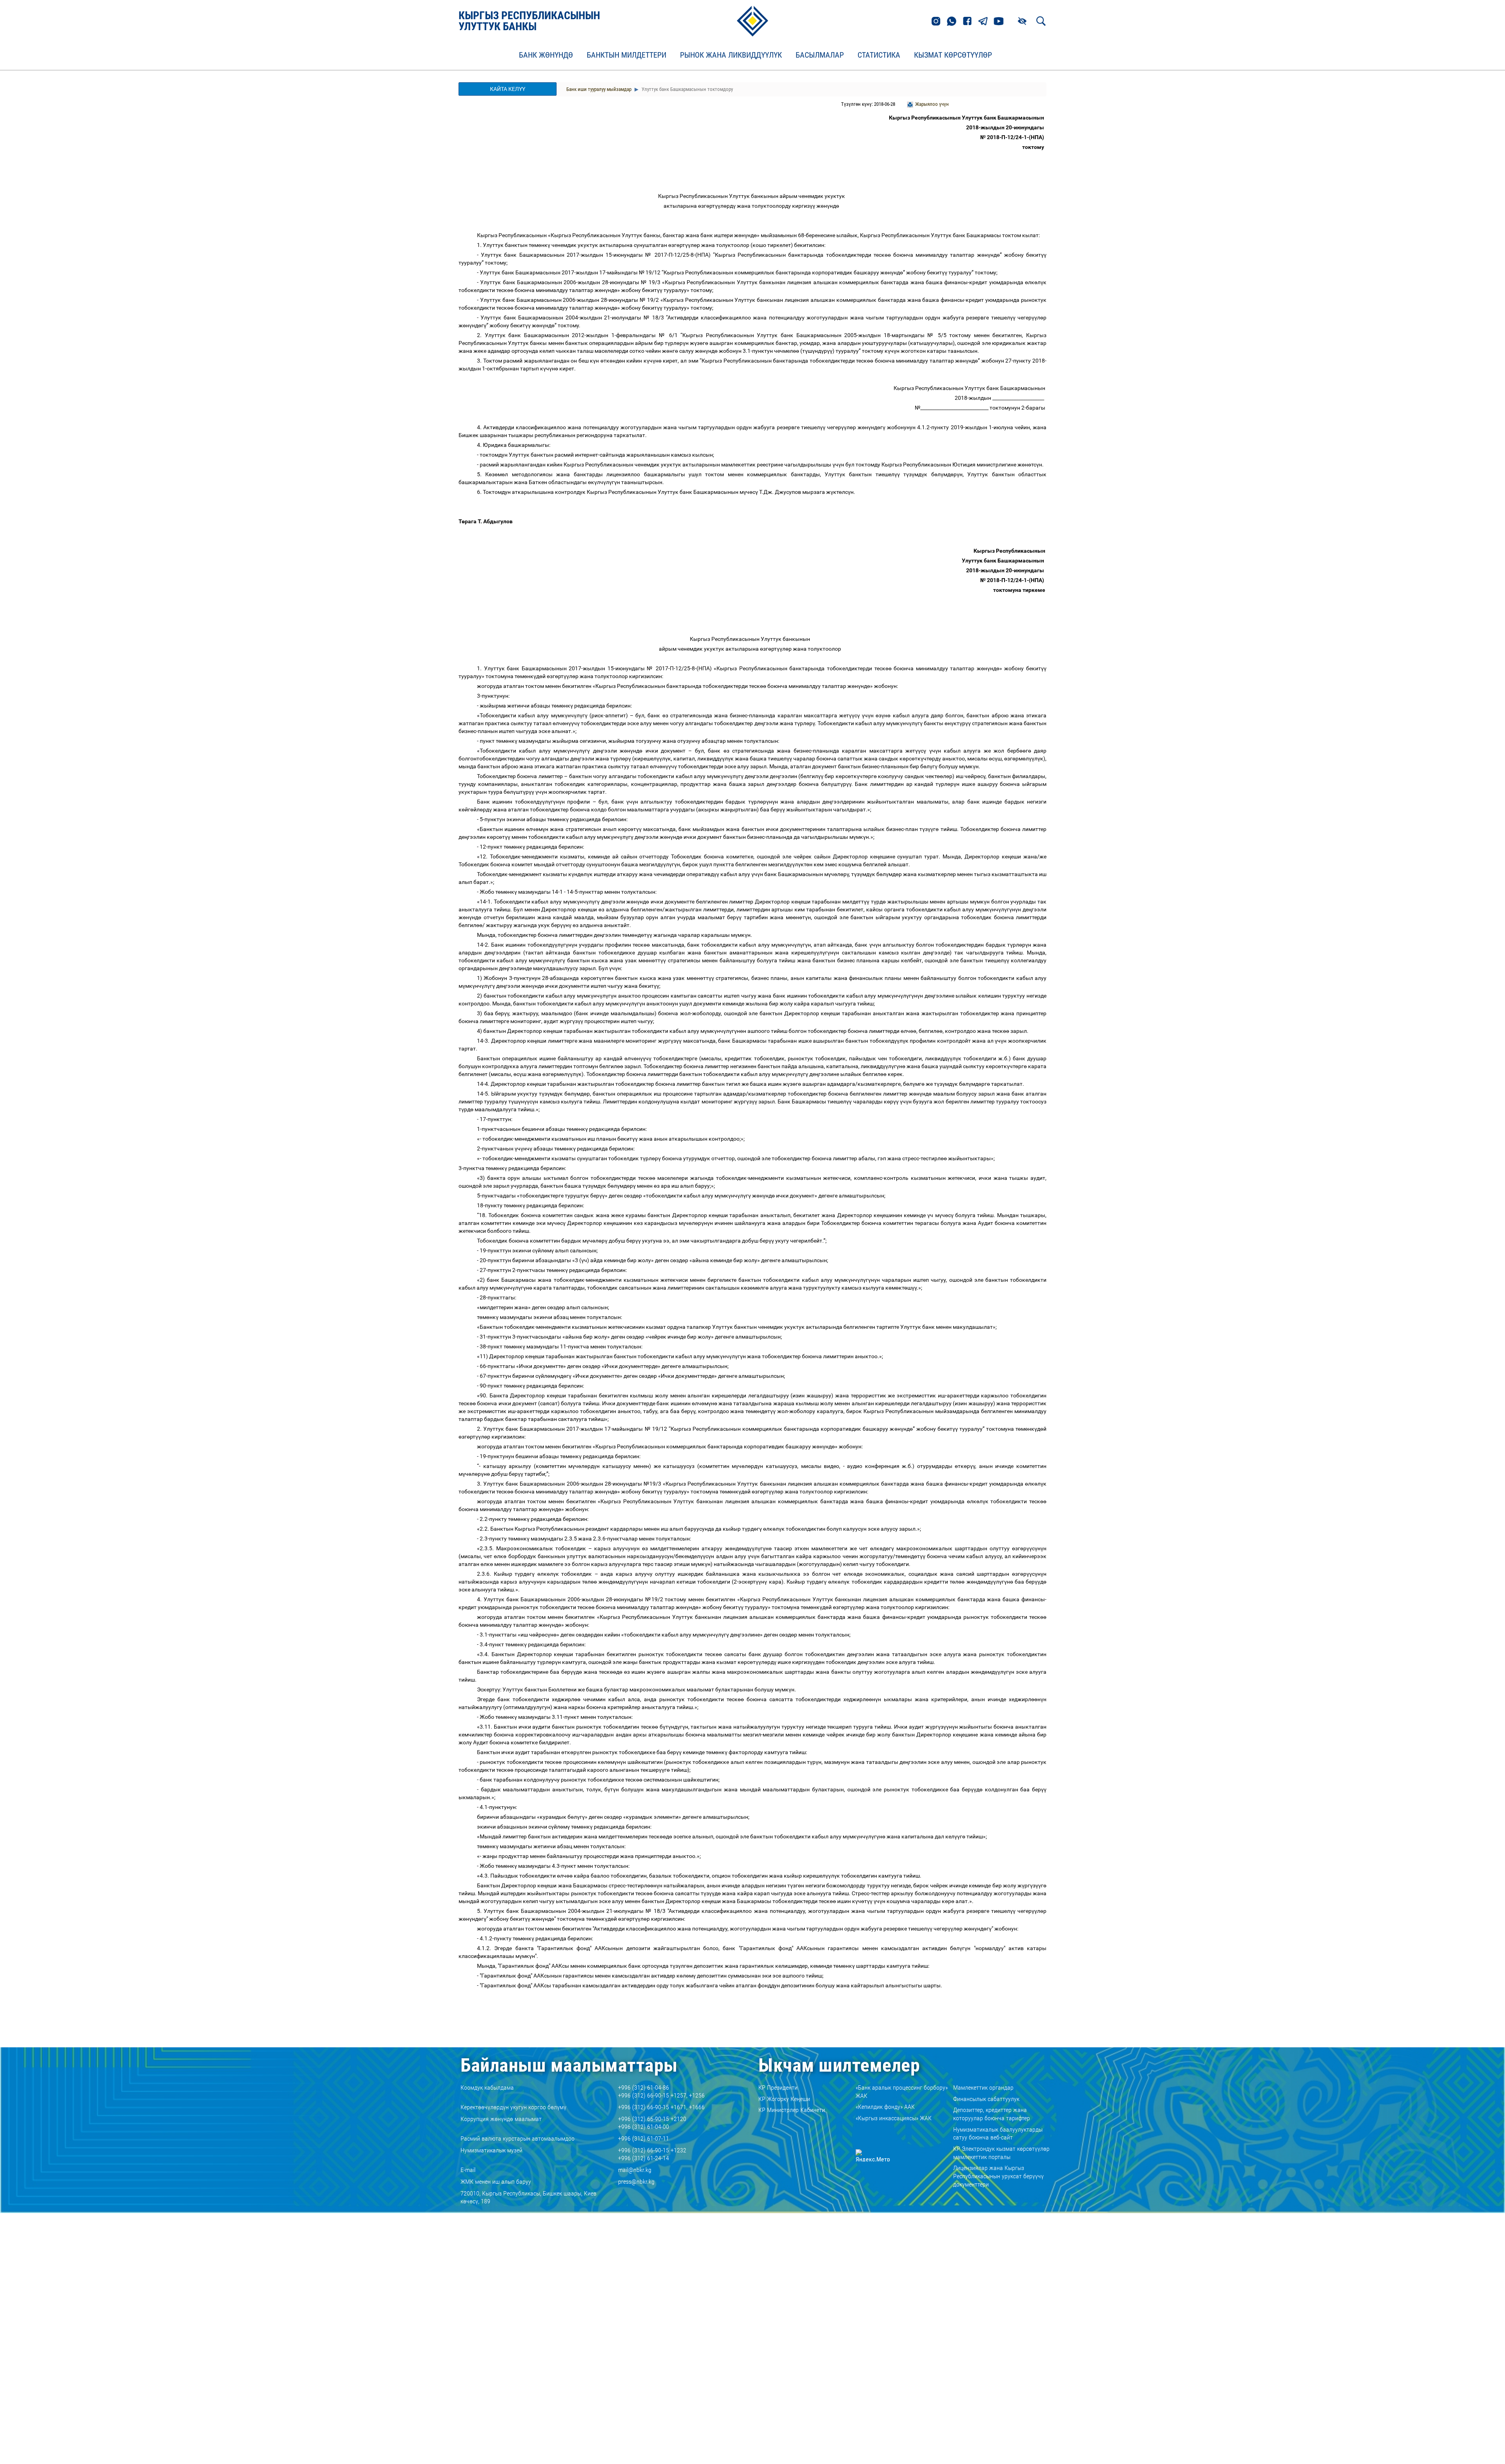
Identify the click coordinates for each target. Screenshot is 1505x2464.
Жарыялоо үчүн (932, 104)
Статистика (879, 55)
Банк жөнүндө (546, 55)
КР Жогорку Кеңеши (784, 2099)
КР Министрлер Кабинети (792, 2110)
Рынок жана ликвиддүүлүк (731, 55)
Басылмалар (820, 55)
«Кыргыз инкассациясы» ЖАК (894, 2118)
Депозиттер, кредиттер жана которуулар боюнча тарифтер (992, 2114)
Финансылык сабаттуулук (986, 2099)
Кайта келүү (508, 89)
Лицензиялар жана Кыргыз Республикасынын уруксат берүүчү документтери (998, 2176)
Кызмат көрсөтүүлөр (953, 55)
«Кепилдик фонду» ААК (885, 2107)
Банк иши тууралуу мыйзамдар (599, 89)
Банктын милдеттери (626, 55)
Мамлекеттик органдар (983, 2088)
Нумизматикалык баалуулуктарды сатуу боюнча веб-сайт (998, 2134)
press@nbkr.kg (636, 2182)
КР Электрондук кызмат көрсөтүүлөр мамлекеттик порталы (1001, 2153)
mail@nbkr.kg (635, 2170)
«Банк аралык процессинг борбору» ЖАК (902, 2092)
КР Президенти (778, 2088)
